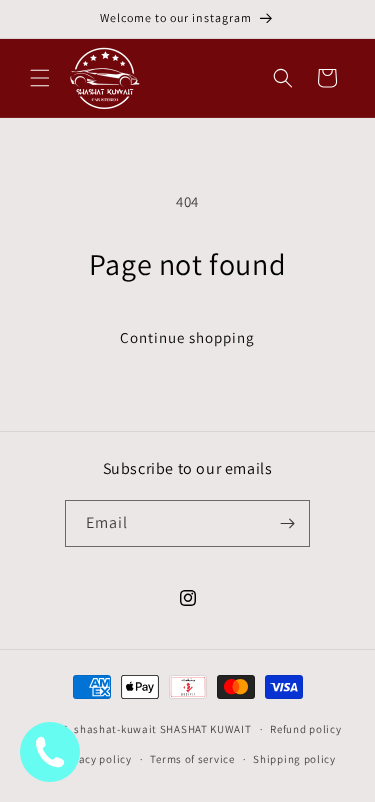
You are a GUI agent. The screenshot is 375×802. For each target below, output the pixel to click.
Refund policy (305, 729)
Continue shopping (187, 337)
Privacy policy (95, 759)
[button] (40, 78)
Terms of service (192, 759)
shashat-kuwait (115, 729)
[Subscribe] (287, 523)
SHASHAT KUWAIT (206, 729)
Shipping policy (294, 759)
